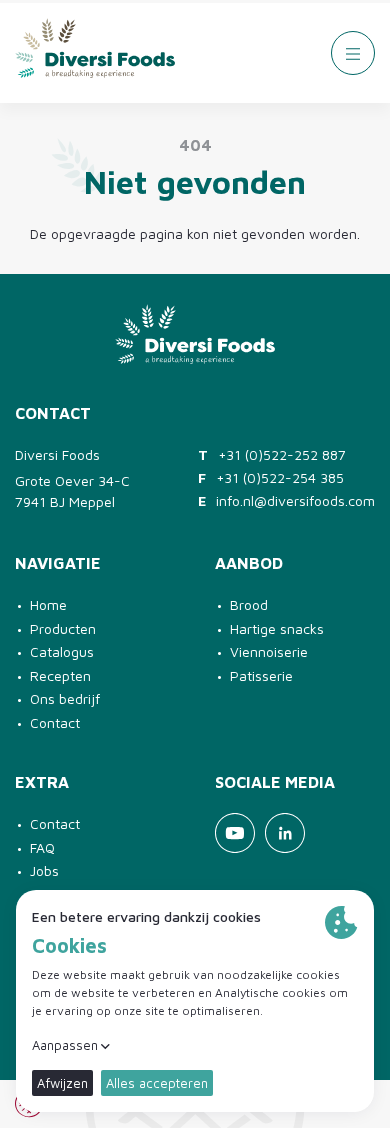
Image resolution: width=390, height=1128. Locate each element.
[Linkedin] (285, 833)
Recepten (60, 675)
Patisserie (261, 675)
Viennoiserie (269, 651)
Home (48, 604)
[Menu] (353, 53)
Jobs (44, 870)
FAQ (42, 847)
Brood (249, 604)
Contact (55, 722)
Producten (63, 628)
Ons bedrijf (65, 698)
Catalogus (62, 651)
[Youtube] (235, 833)
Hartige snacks (277, 628)
